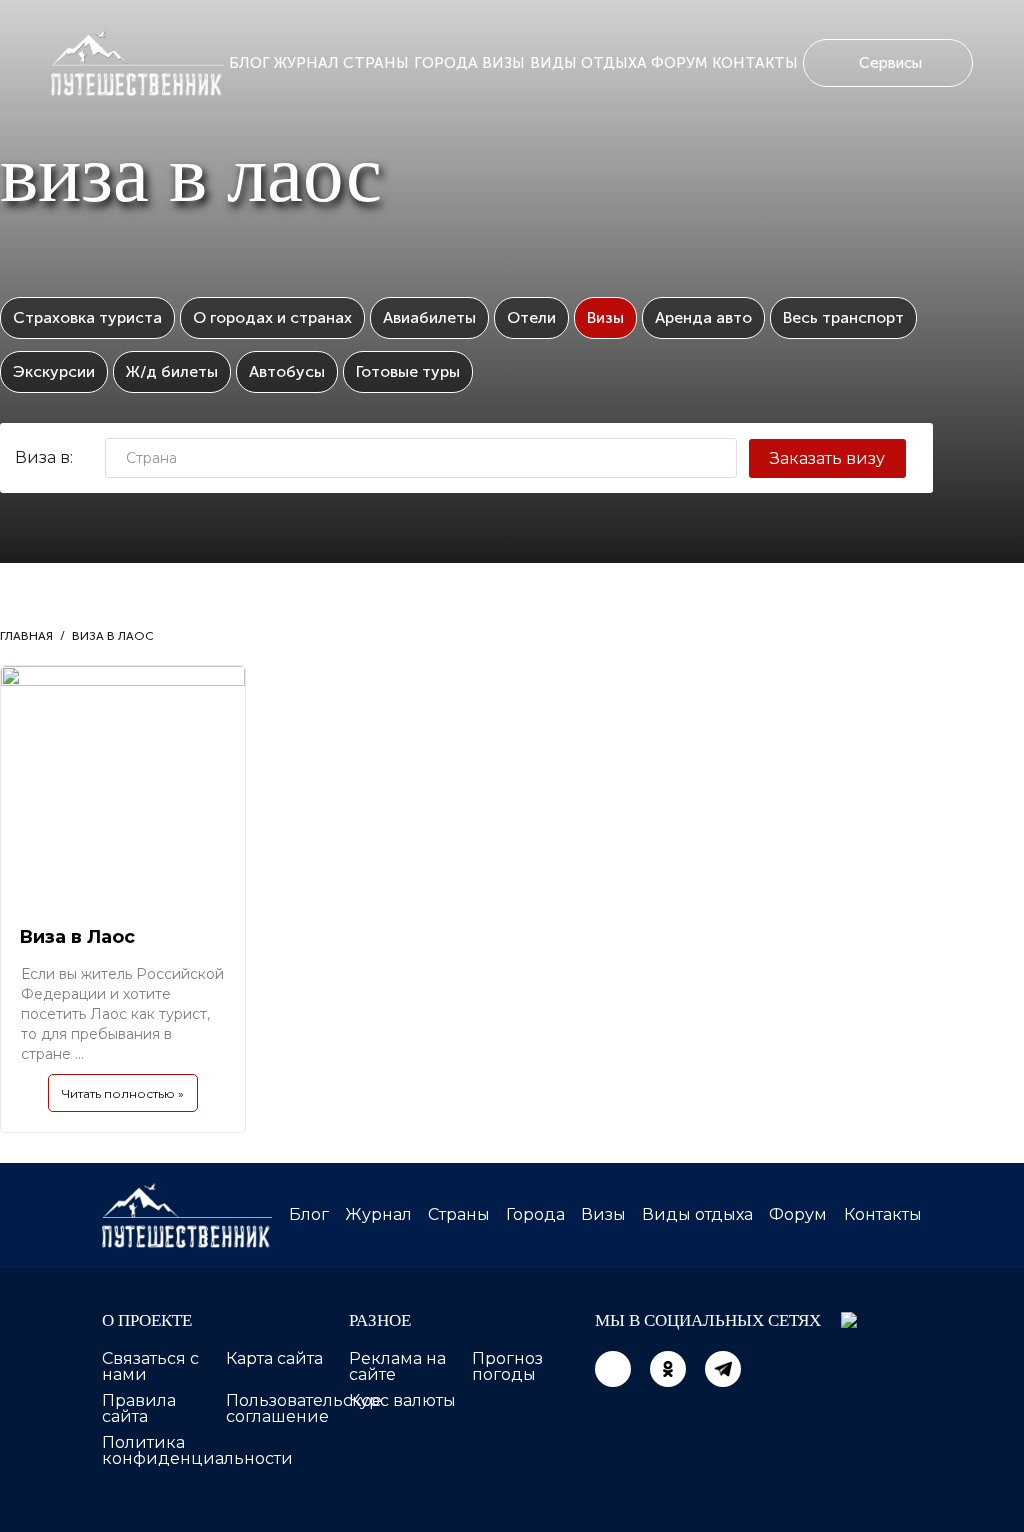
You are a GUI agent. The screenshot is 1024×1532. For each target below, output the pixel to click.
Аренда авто (703, 317)
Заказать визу (827, 458)
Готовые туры (408, 371)
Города (446, 63)
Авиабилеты (429, 317)
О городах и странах (272, 317)
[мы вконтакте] (613, 1369)
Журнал (306, 63)
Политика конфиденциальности (197, 1450)
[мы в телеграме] (723, 1369)
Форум (679, 63)
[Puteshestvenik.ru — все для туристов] (137, 63)
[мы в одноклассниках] (668, 1369)
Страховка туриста (87, 317)
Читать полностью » (123, 1093)
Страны (376, 63)
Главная (26, 636)
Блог (249, 63)
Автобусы (287, 371)
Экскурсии (54, 371)
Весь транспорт (843, 317)
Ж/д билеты (172, 371)
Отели (531, 317)
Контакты (755, 63)
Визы (503, 63)
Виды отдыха (588, 63)
